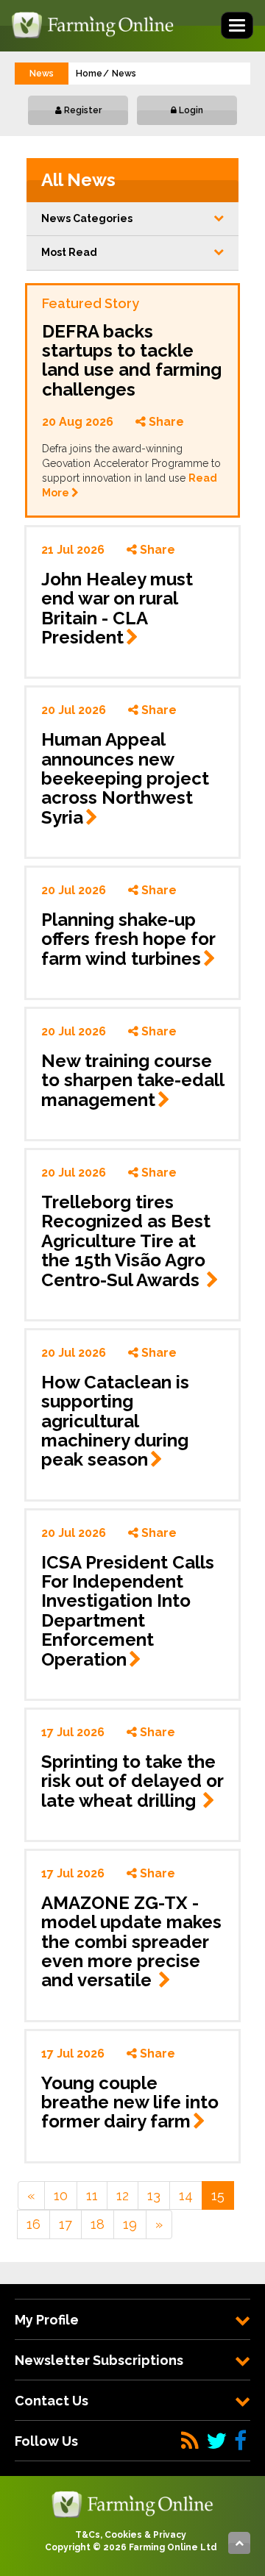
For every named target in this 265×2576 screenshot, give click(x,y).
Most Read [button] (69, 252)
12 (123, 2195)
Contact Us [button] (52, 2401)
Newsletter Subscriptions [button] (99, 2360)
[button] (132, 219)
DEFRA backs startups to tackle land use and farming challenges (132, 360)
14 (186, 2195)
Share (165, 422)
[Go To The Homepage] (132, 2503)
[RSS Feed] (190, 2441)
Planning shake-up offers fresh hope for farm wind (128, 939)
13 (154, 2195)
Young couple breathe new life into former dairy (130, 2102)
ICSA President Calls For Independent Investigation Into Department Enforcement (128, 1611)
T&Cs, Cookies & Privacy (131, 2535)
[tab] (132, 2320)
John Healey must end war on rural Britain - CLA (117, 608)
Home (89, 74)
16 (33, 2224)
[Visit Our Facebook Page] (240, 2441)
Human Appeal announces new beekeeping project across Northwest (125, 778)
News (124, 74)
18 (98, 2224)
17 (66, 2224)
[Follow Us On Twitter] (216, 2441)
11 (92, 2195)
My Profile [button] (47, 2320)
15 (218, 2195)
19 (130, 2224)
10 (61, 2195)
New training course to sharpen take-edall (132, 1080)
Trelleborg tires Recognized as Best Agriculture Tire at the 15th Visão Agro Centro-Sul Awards (126, 1241)
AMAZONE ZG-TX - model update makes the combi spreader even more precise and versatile (131, 1942)
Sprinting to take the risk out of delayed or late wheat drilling (132, 1781)
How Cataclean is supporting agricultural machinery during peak (115, 1421)
